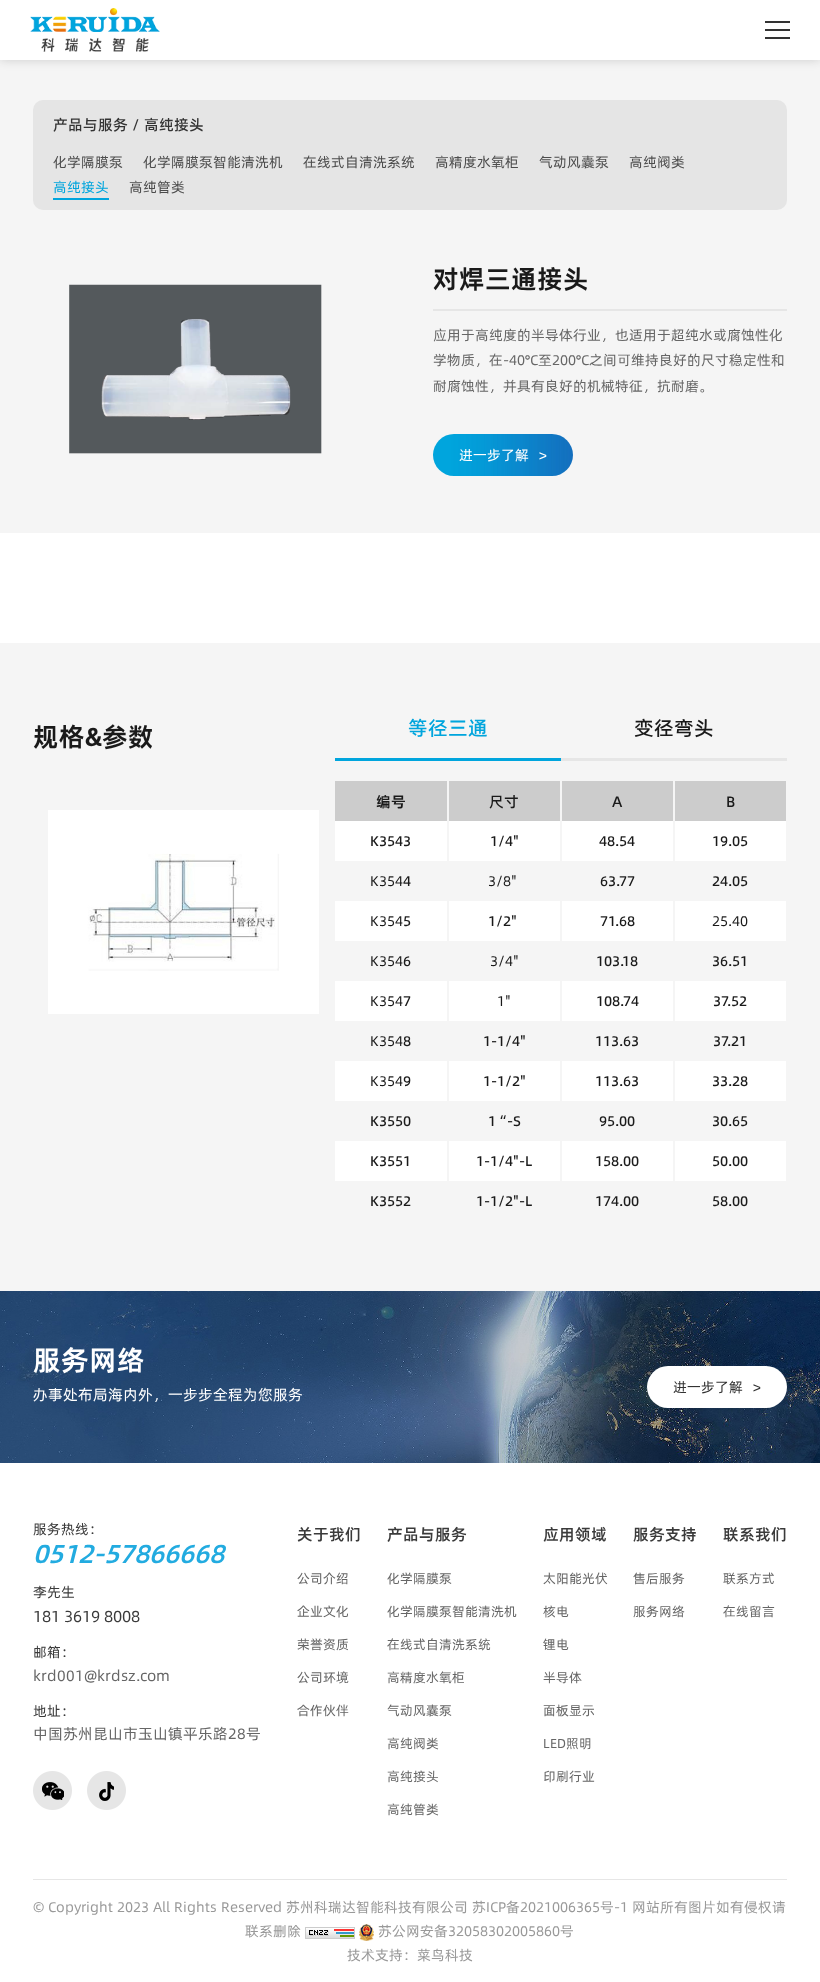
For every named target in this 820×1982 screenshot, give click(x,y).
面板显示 (569, 1710)
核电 (556, 1611)
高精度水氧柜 (477, 162)
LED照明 (567, 1743)
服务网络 (659, 1611)
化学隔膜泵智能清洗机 (213, 162)
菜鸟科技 (445, 1955)
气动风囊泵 (574, 162)
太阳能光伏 (575, 1578)
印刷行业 (569, 1776)
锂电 (556, 1644)
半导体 (562, 1677)
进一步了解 (503, 455)
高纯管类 (157, 187)
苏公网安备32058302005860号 (474, 1931)
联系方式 (749, 1578)
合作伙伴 (323, 1710)
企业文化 (323, 1611)
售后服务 (659, 1578)
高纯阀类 (657, 162)
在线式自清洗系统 (359, 162)
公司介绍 (323, 1578)
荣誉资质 (323, 1644)
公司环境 (323, 1677)
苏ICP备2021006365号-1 (550, 1907)
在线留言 (749, 1611)
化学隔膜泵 (88, 162)
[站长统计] (330, 1931)
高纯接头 (81, 187)
